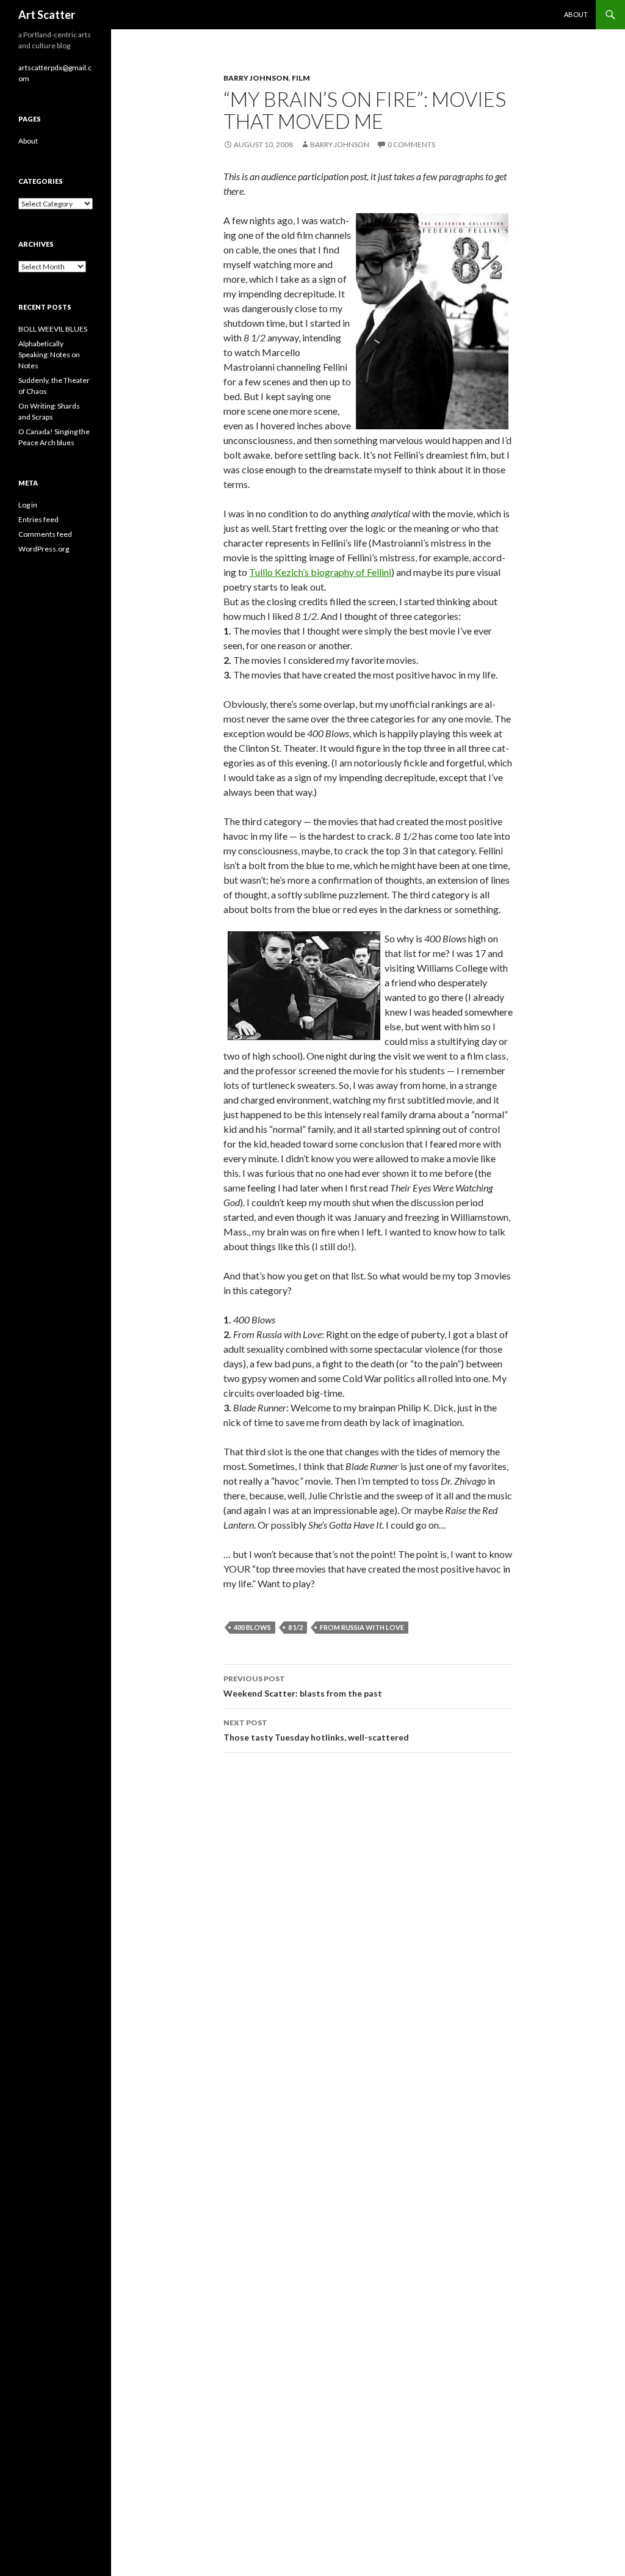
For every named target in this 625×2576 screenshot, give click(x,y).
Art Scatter (47, 15)
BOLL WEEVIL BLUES (53, 329)
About (576, 14)
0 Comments (411, 144)
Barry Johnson (256, 78)
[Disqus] (368, 1935)
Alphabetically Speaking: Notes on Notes (49, 355)
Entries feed (38, 519)
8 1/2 (295, 1627)
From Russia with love (362, 1627)
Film (301, 78)
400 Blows (252, 1627)
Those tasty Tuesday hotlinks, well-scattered (316, 1730)
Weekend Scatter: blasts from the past (303, 1686)
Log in (28, 505)
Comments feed (45, 534)
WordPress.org (44, 549)
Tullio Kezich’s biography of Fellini (320, 572)
